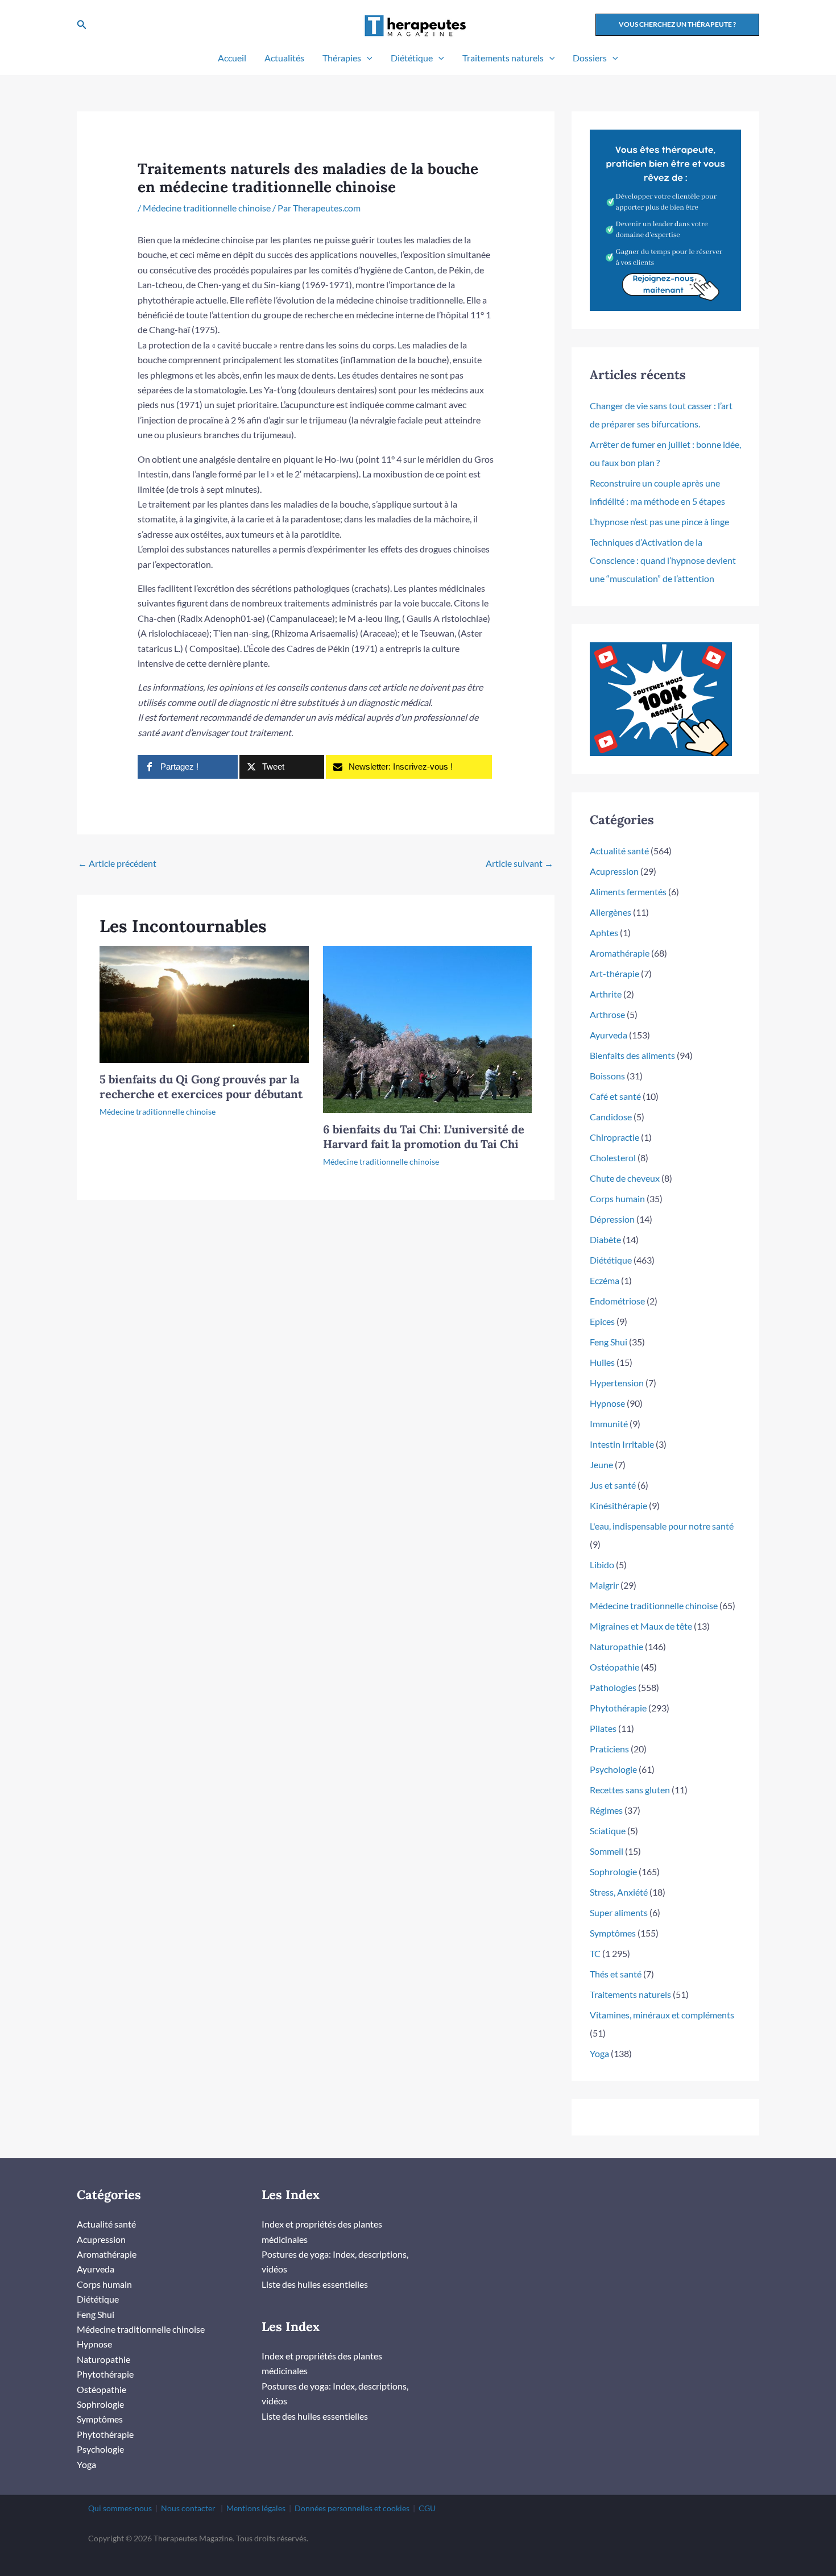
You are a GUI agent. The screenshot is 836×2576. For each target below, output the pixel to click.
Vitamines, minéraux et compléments (662, 2015)
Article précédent (117, 863)
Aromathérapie (620, 953)
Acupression (614, 871)
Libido (602, 1565)
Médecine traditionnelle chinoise (207, 208)
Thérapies (342, 58)
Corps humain (617, 1198)
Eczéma (605, 1280)
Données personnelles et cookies (352, 2508)
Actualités (284, 58)
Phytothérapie (618, 1708)
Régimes (606, 1810)
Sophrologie (613, 1871)
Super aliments (619, 1912)
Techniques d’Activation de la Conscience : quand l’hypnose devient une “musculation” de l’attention (663, 560)
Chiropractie (614, 1137)
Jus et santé (613, 1485)
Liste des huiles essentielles (315, 2284)
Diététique (412, 58)
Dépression (612, 1219)
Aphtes (604, 932)
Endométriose (617, 1301)
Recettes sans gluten (630, 1790)
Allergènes (611, 912)
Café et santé (615, 1096)
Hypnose (607, 1403)
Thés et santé (616, 1974)
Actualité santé (619, 851)
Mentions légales (256, 2508)
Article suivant (520, 863)
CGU (427, 2508)
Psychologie (613, 1769)
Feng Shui (609, 1342)
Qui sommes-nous (120, 2508)
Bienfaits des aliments (632, 1055)
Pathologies (613, 1687)
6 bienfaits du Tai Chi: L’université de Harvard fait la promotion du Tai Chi (424, 1137)
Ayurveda (609, 1035)
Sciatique (608, 1831)
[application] (367, 58)
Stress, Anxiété (619, 1892)
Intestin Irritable (622, 1444)
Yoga (599, 2053)
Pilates (603, 1728)
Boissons (607, 1076)
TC (595, 1953)
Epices (602, 1321)
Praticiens (609, 1749)
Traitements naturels (503, 58)
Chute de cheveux (625, 1178)
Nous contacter (188, 2508)
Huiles (602, 1362)
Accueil (232, 58)
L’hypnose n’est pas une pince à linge (659, 522)
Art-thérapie (614, 973)
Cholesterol (613, 1158)
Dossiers (590, 58)
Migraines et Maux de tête (641, 1626)
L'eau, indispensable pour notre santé (662, 1526)
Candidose (611, 1117)
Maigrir (604, 1585)
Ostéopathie (614, 1667)
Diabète (605, 1239)
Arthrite (606, 994)
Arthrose (607, 1014)
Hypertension (617, 1383)
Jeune (601, 1464)
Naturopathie (616, 1646)
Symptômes (613, 1933)
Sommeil (607, 1851)
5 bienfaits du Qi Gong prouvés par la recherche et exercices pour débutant (201, 1087)
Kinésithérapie (618, 1505)
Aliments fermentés (628, 892)
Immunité (609, 1424)
